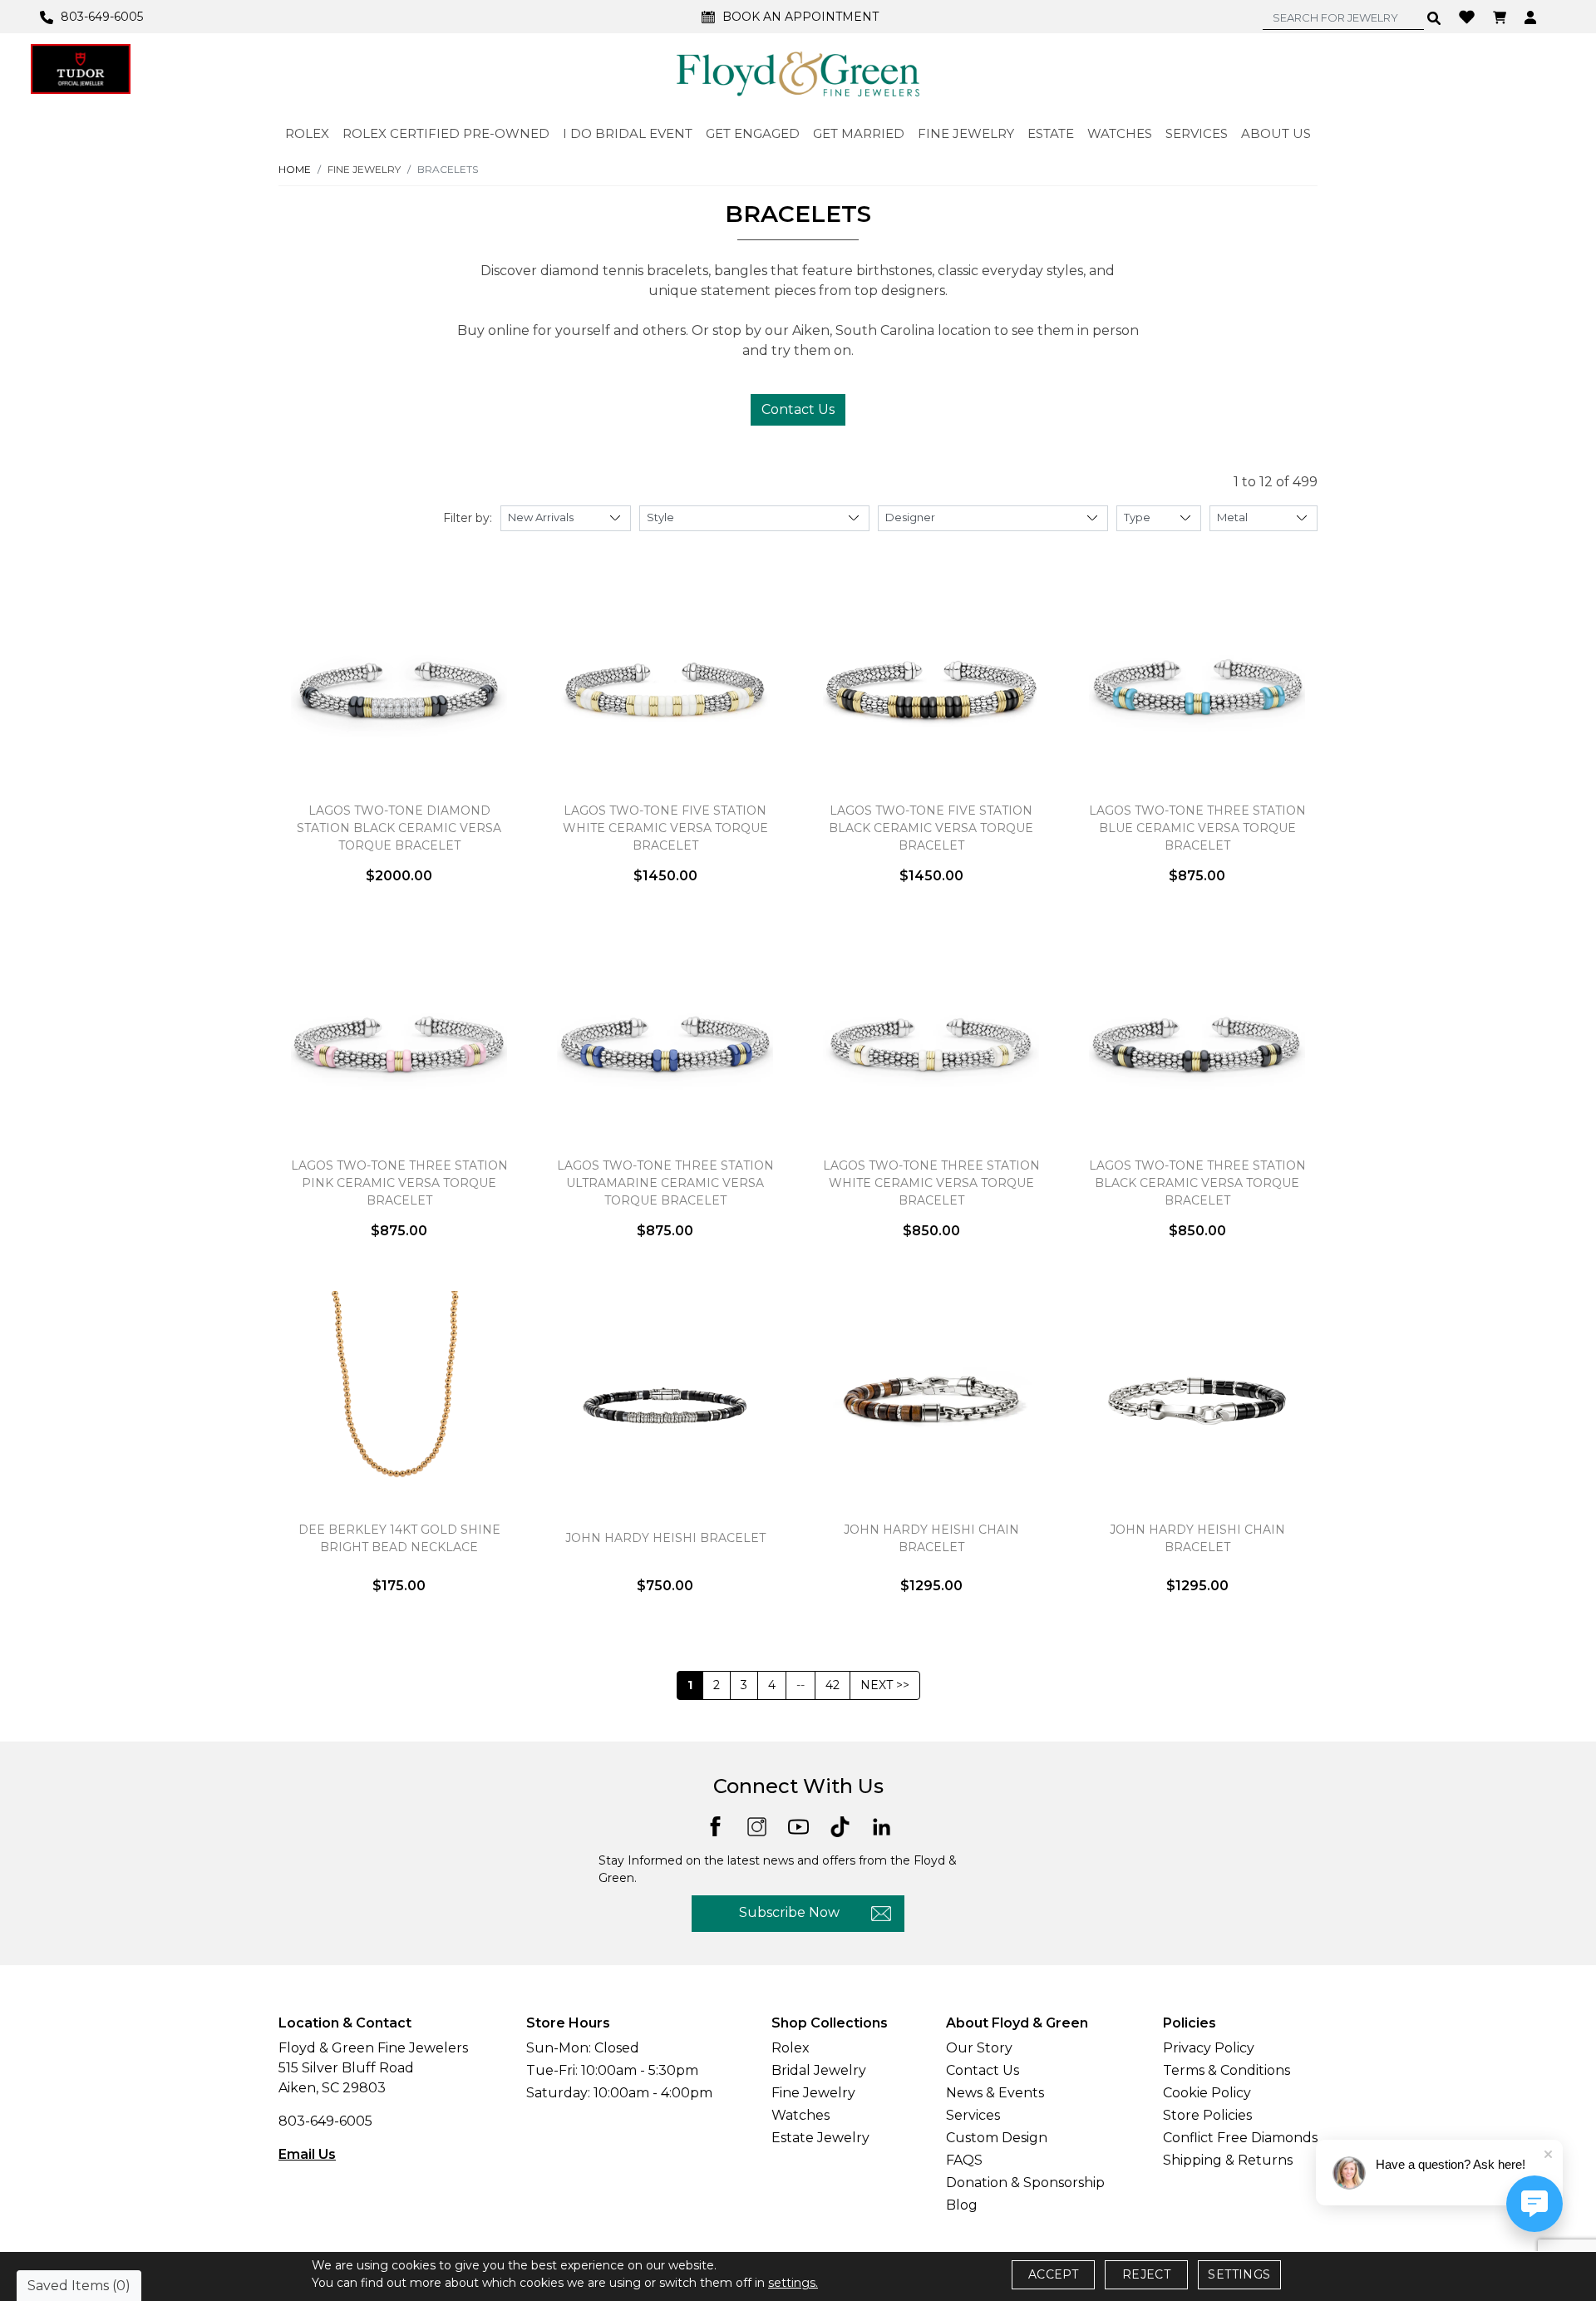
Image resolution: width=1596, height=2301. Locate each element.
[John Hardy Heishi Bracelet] (665, 1399)
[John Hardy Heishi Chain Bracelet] (931, 1399)
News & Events (995, 2093)
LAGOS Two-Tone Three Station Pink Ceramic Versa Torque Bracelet (399, 1183)
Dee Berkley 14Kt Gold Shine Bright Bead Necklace (399, 1538)
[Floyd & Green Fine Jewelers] (798, 73)
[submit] (1434, 17)
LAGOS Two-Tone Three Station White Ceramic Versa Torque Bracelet (931, 1183)
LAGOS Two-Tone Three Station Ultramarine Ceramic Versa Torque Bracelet (665, 1183)
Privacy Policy (1209, 2048)
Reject (1146, 2274)
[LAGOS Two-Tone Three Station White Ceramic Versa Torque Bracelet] (931, 1044)
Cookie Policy (1207, 2093)
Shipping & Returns (1228, 2160)
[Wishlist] (1469, 16)
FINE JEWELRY (966, 133)
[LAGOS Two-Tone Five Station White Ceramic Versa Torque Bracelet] (665, 689)
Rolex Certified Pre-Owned (446, 133)
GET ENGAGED (753, 133)
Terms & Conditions (1227, 2070)
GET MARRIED (859, 133)
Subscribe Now (789, 1912)
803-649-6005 (325, 2121)
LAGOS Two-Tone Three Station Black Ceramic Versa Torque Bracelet (1197, 1183)
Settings (1239, 2274)
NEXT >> (885, 1685)
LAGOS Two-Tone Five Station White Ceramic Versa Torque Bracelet (665, 828)
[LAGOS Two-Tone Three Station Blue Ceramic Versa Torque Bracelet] (1197, 689)
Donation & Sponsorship (1025, 2183)
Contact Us (798, 409)
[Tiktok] (840, 1826)
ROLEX (307, 133)
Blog (962, 2205)
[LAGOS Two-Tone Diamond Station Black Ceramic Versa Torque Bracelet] (399, 689)
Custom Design (997, 2138)
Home (295, 169)
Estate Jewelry (820, 2138)
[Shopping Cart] (1502, 17)
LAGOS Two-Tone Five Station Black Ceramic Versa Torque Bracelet (931, 828)
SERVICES (1197, 133)
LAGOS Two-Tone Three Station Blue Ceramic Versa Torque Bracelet (1197, 828)
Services (973, 2115)
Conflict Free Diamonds (1240, 2138)
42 (832, 1685)
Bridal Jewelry (819, 2070)
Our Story (979, 2048)
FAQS (964, 2160)
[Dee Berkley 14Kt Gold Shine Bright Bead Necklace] (399, 1399)
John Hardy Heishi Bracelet (665, 1538)
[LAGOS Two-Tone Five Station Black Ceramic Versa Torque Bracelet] (931, 689)
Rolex (791, 2048)
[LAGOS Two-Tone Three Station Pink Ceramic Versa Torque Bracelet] (399, 1044)
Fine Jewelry (813, 2093)
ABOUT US (1276, 133)
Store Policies (1207, 2115)
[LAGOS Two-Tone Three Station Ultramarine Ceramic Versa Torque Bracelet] (665, 1044)
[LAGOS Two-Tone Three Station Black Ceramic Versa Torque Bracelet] (1197, 1044)
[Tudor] (81, 69)
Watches (800, 2115)
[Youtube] (798, 1826)
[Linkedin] (882, 1826)
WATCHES (1120, 133)
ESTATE (1051, 133)
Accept (1053, 2274)
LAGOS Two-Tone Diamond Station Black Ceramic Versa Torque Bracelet (399, 828)
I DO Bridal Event (628, 133)
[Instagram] (757, 1826)
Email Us (307, 2154)
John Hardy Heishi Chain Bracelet (931, 1538)
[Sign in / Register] (1532, 17)
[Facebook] (715, 1825)
